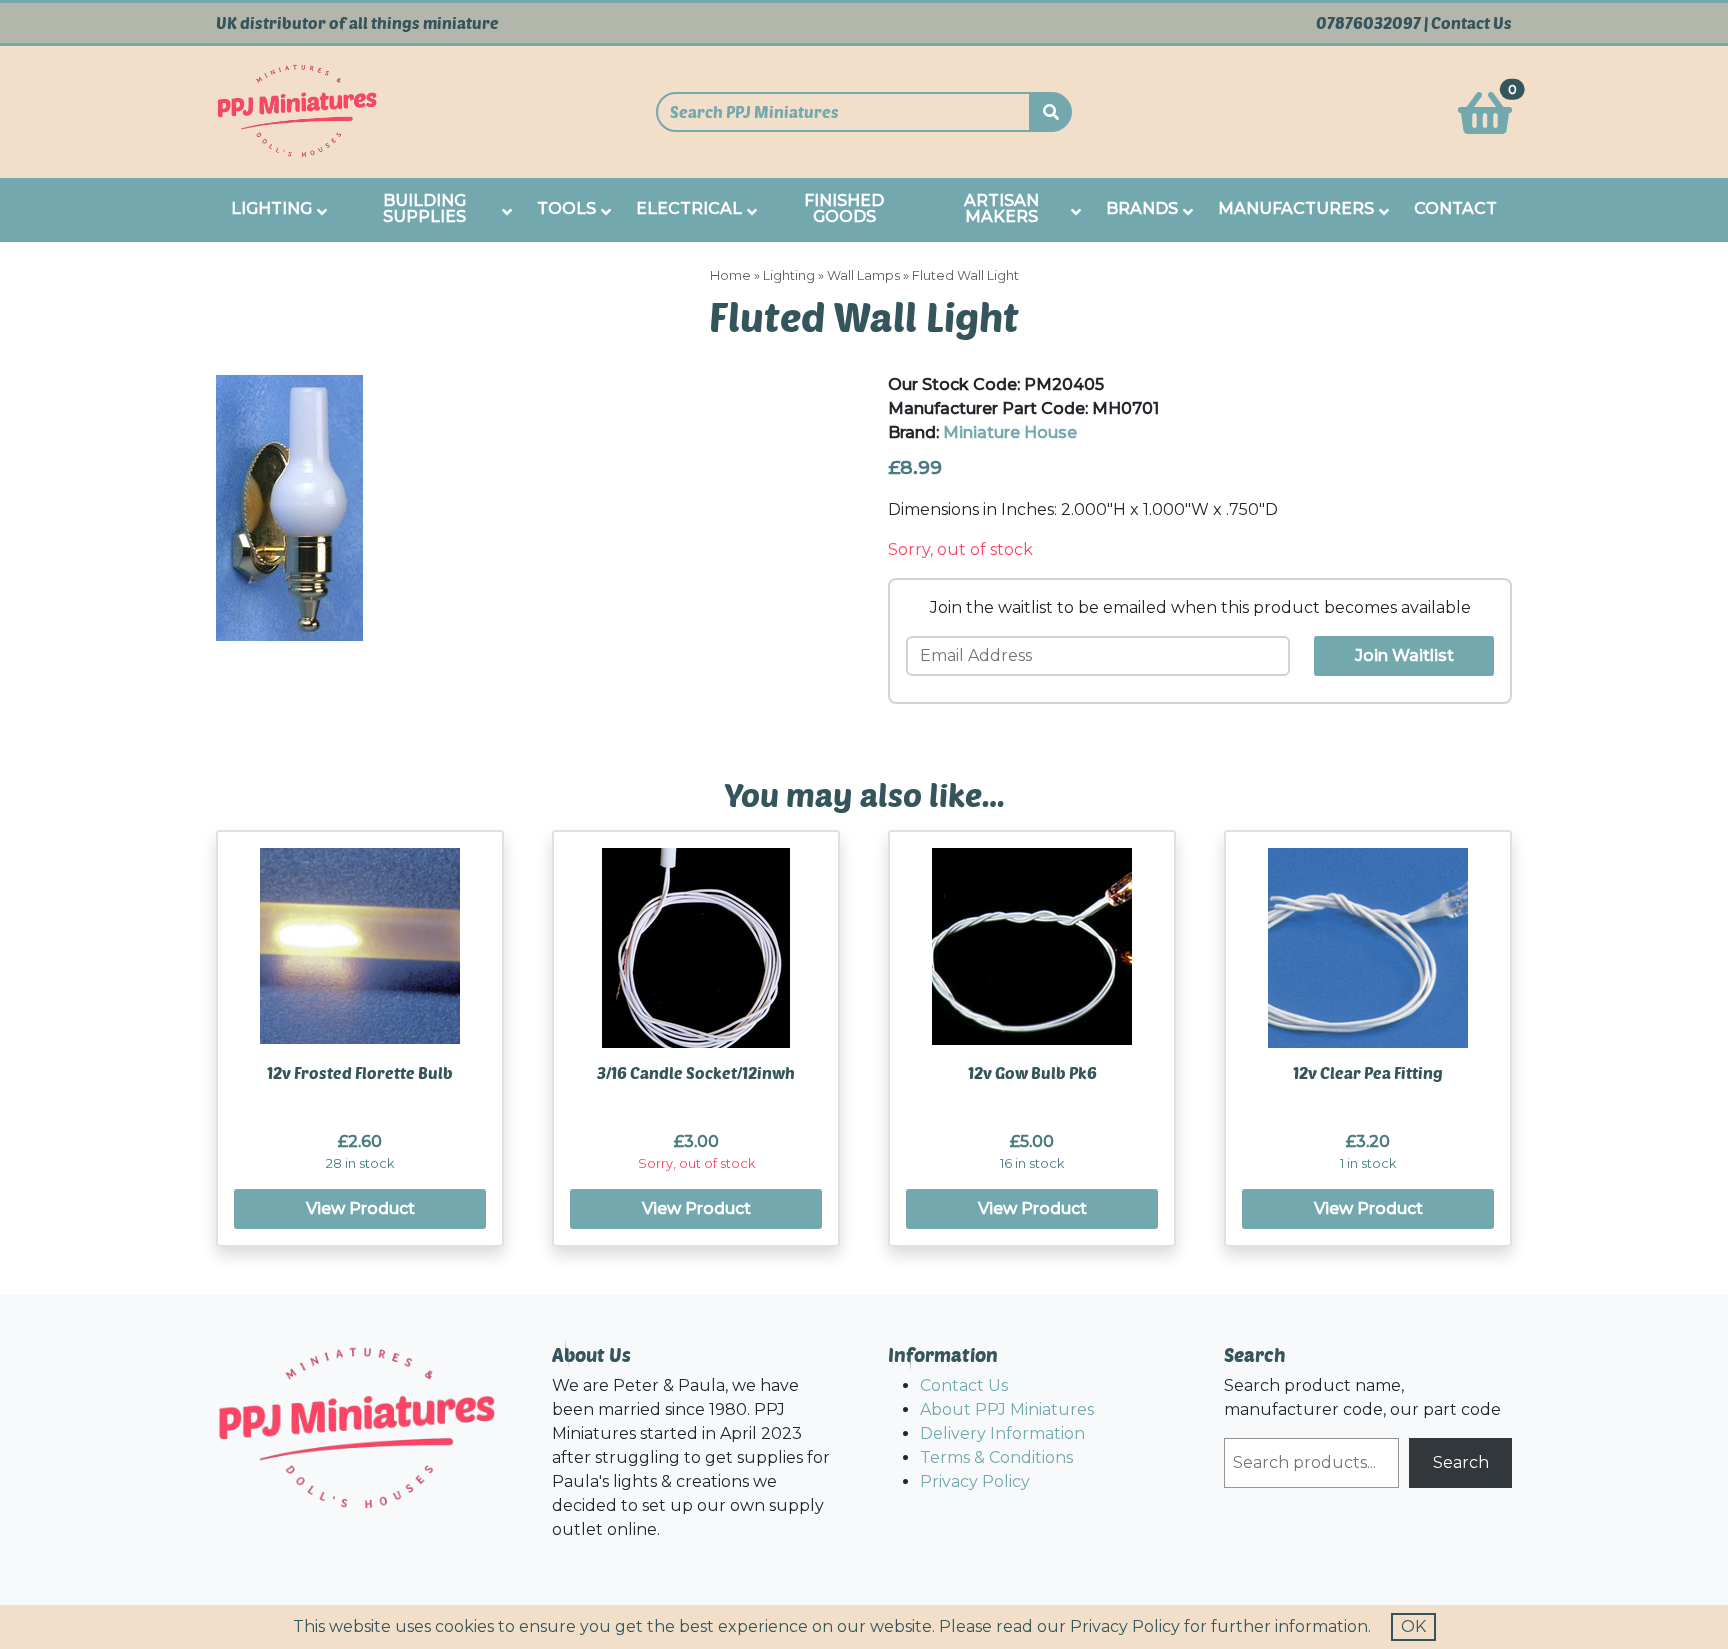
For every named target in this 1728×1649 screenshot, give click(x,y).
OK (1413, 1626)
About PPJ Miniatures (1007, 1409)
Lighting (789, 275)
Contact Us (1471, 23)
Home (730, 275)
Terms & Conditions (996, 1457)
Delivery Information (1002, 1433)
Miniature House (1010, 432)
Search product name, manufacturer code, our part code (1362, 1397)
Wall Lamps (863, 275)
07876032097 (1368, 23)
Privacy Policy (975, 1481)
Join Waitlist (1404, 655)
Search (1461, 1462)
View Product (360, 1208)
